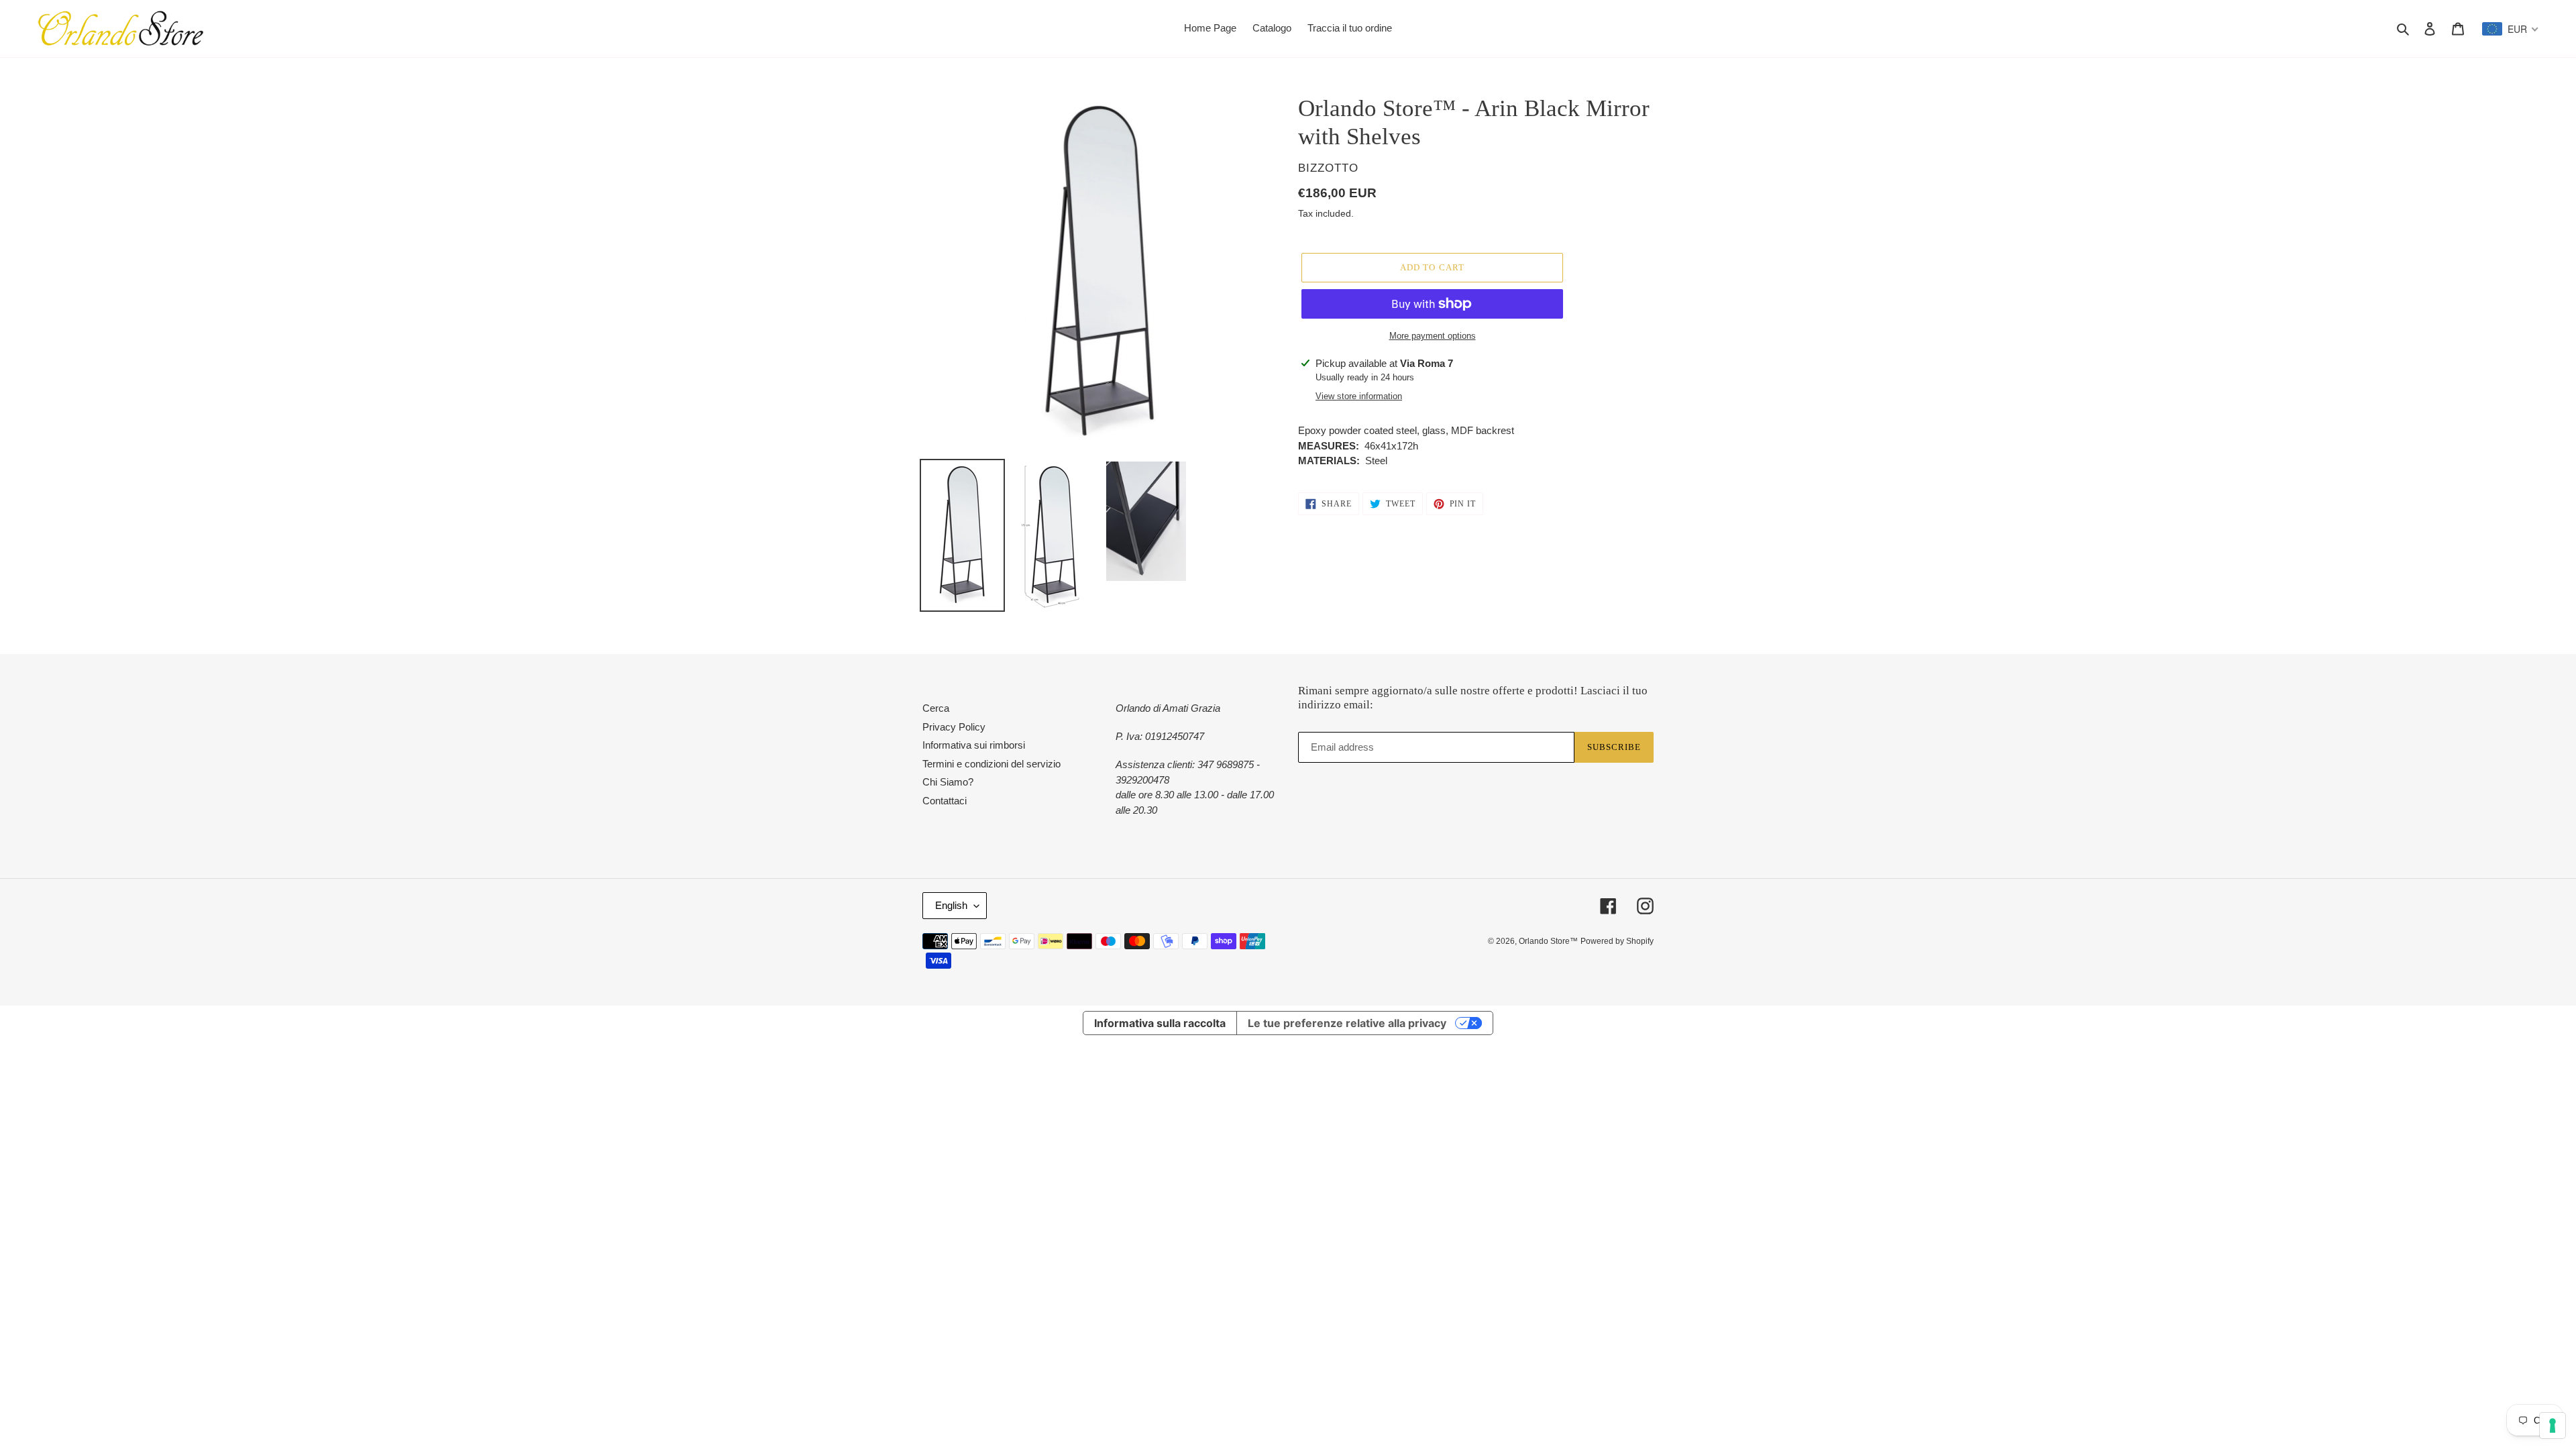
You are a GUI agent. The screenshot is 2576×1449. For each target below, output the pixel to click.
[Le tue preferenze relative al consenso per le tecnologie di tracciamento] (2553, 1426)
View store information (1359, 396)
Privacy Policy (954, 727)
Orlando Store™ (1548, 941)
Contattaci (945, 801)
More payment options (1433, 336)
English (951, 905)
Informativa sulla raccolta (1160, 1023)
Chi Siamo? (948, 782)
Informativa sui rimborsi (974, 745)
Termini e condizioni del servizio (991, 764)
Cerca (936, 708)
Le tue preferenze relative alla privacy (1347, 1023)
